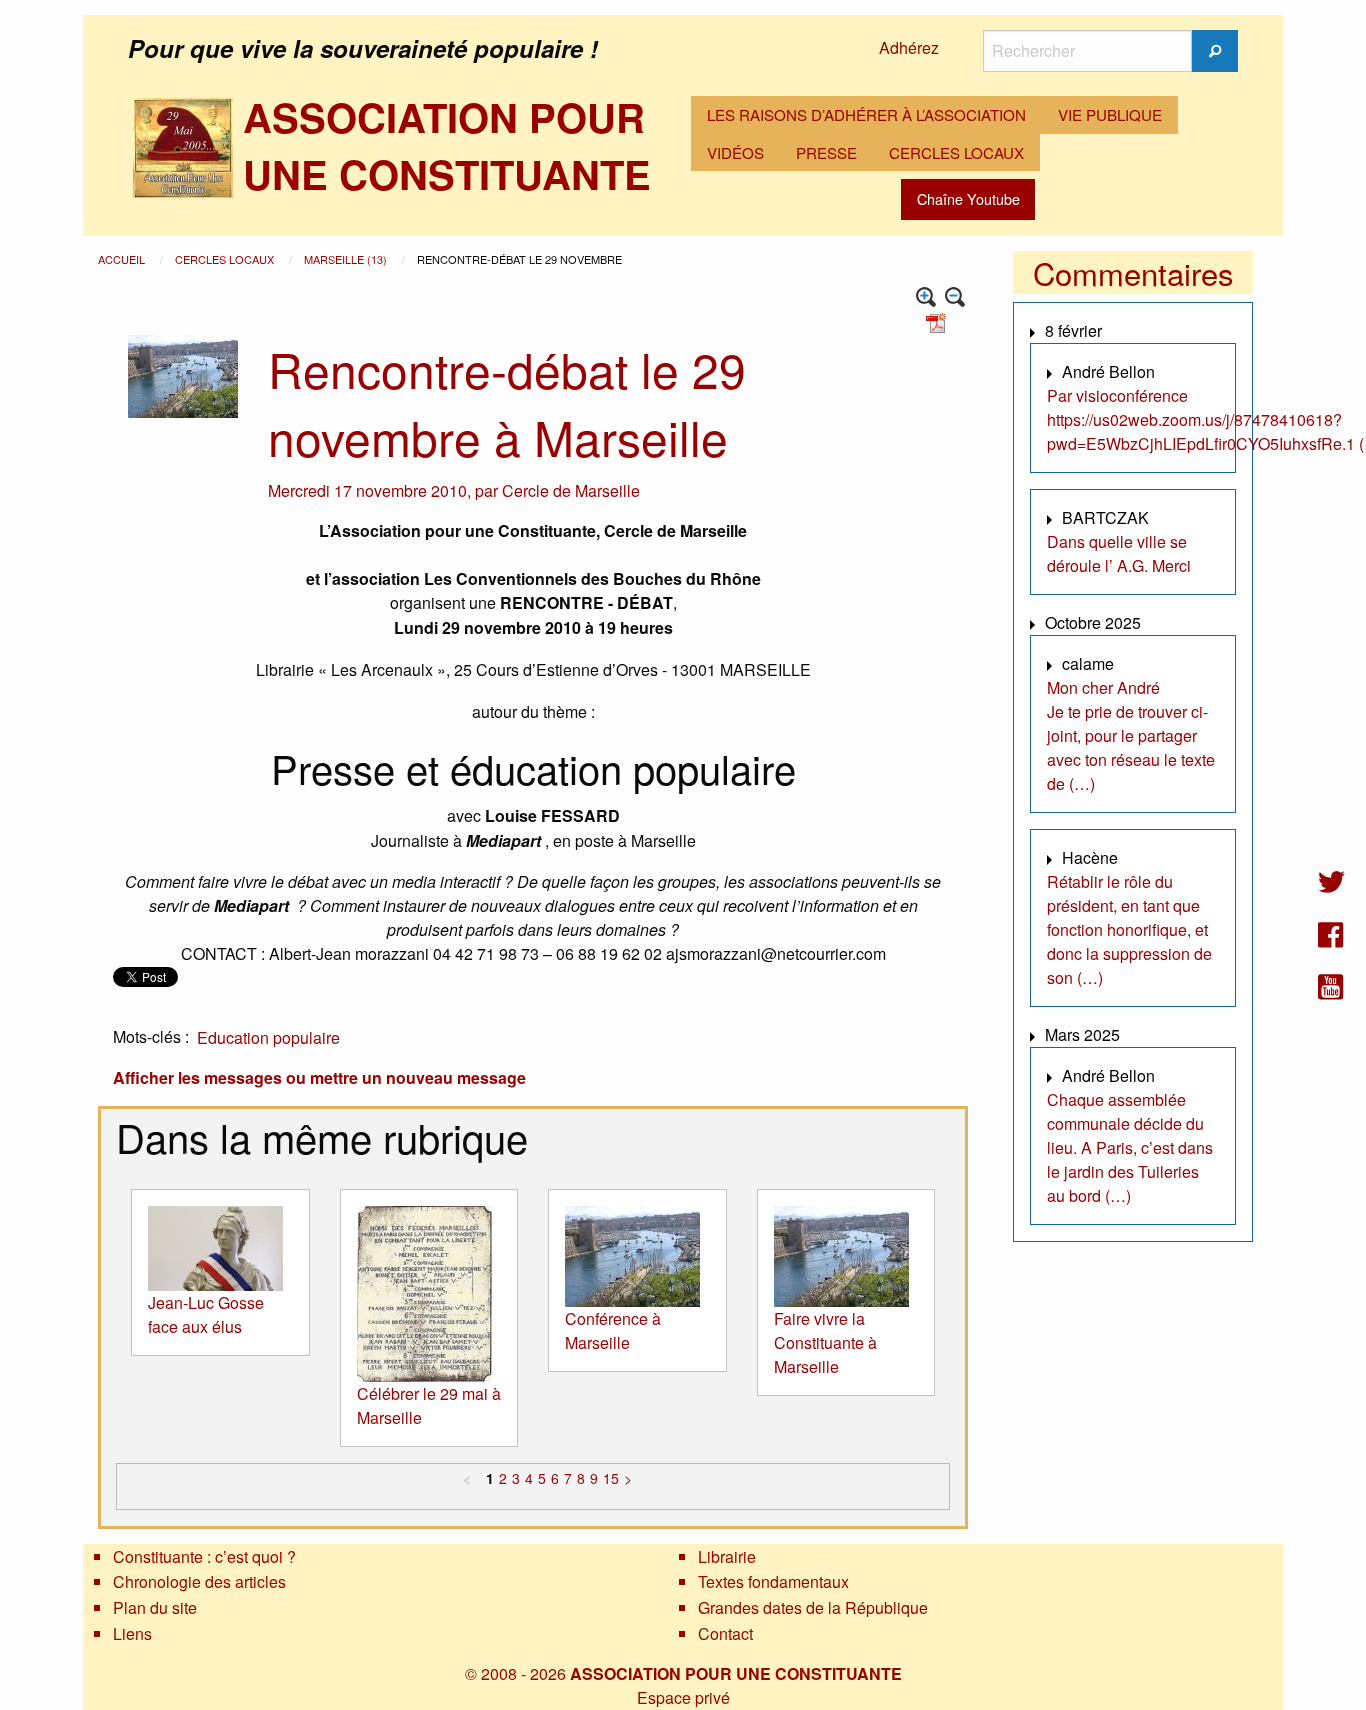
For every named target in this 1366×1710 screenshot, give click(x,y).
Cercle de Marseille (571, 490)
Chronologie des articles (199, 1581)
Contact (725, 1633)
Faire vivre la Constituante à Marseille (825, 1342)
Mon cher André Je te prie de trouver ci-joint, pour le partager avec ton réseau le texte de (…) (1131, 735)
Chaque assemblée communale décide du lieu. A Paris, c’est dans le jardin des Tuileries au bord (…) (1130, 1147)
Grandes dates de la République (813, 1607)
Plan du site (155, 1607)
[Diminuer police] (955, 297)
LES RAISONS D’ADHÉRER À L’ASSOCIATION (866, 114)
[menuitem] (866, 115)
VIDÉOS (735, 152)
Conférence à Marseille (613, 1330)
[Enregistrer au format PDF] (939, 321)
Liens (132, 1633)
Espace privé (683, 1697)
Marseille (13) (347, 259)
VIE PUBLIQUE (1110, 114)
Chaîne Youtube (968, 198)
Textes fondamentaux (773, 1581)
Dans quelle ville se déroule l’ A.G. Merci (1119, 553)
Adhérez (909, 47)
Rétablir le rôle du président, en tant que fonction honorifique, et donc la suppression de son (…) (1129, 929)
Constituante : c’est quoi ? (204, 1556)
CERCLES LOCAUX (956, 152)
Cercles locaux (226, 259)
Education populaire (268, 1037)
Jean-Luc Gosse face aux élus (206, 1314)
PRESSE (826, 152)
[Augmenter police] (926, 297)
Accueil (123, 259)
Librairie (727, 1556)
